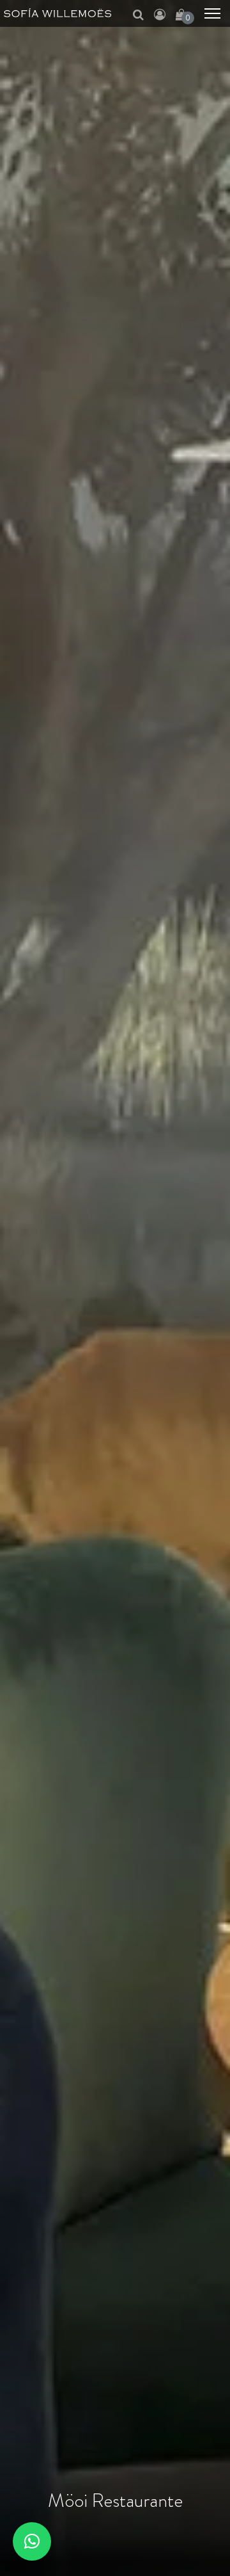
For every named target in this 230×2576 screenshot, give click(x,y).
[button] (32, 2541)
